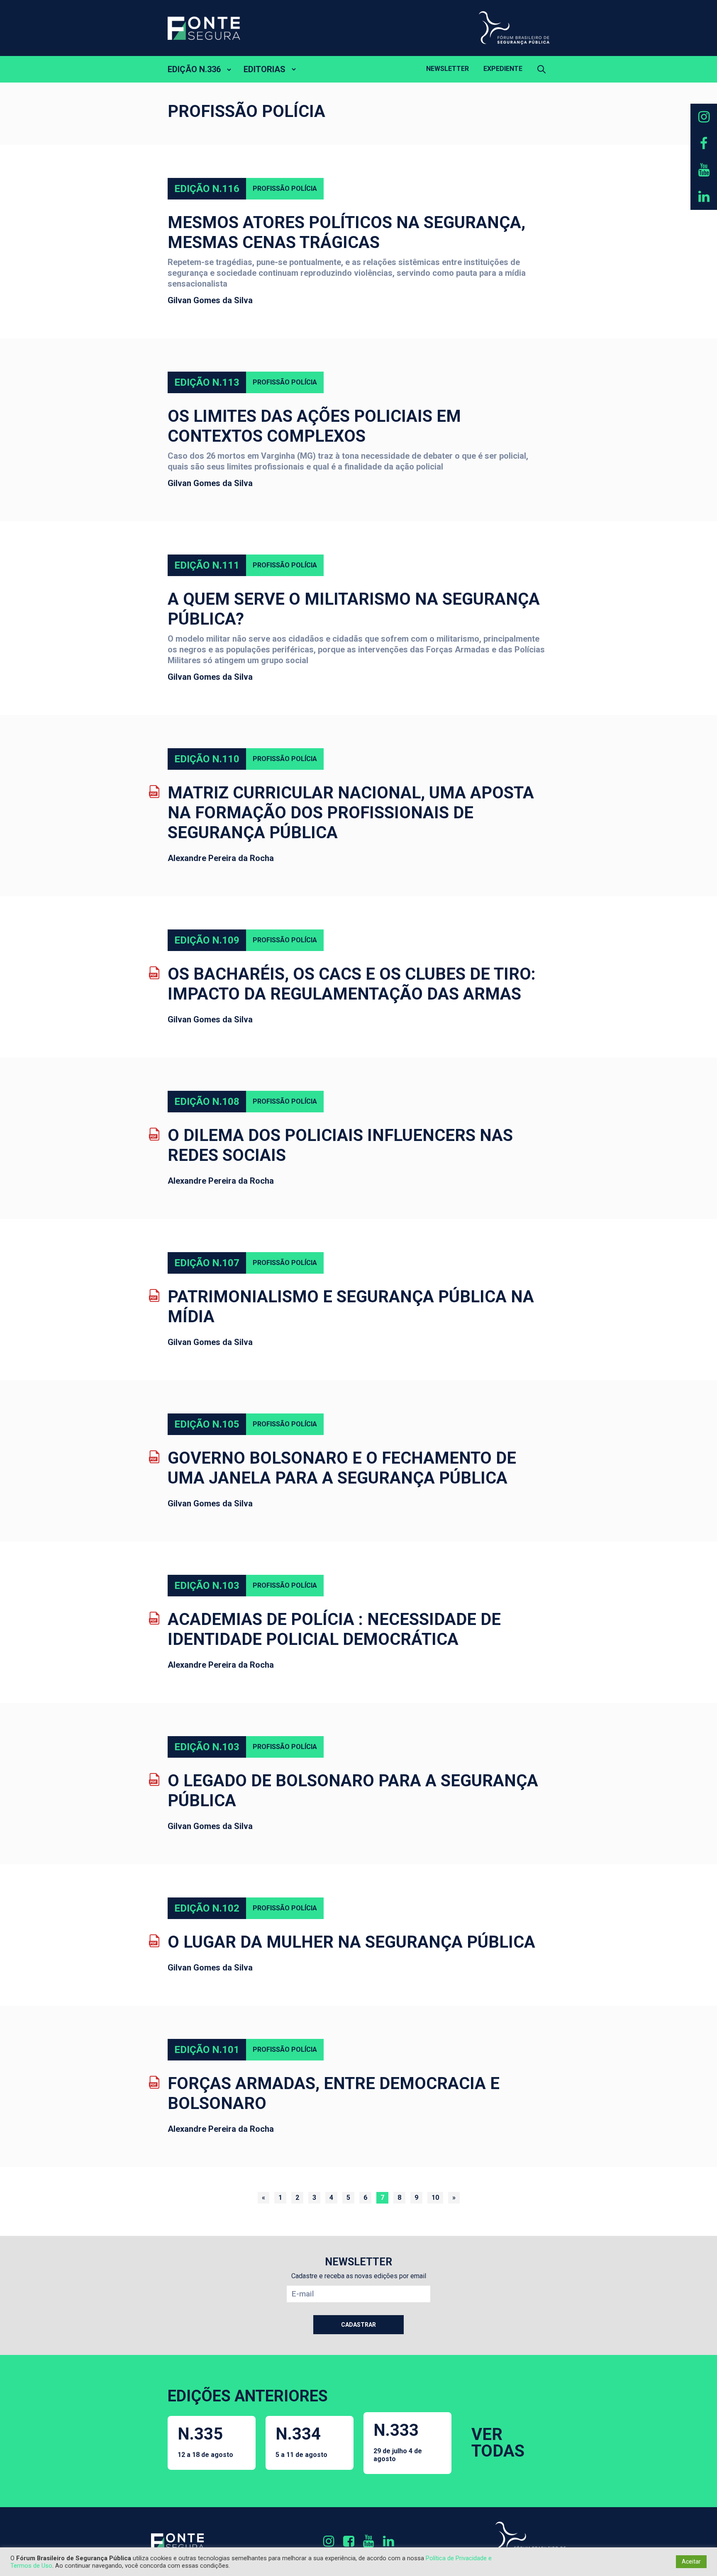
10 (435, 2198)
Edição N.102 (207, 1908)
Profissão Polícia (285, 189)
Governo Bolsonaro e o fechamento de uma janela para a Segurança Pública (342, 1468)
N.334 (301, 2441)
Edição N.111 (207, 565)
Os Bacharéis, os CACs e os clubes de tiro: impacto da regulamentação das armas (352, 984)
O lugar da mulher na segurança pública (351, 1942)
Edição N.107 (207, 1263)
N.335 (205, 2441)
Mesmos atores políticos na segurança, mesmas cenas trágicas (346, 232)
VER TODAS (498, 2443)
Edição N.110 (207, 759)
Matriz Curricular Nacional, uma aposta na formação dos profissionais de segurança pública (351, 813)
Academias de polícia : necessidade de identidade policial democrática (334, 1629)
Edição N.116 (207, 189)
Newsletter (448, 69)
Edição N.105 (207, 1424)
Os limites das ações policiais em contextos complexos (314, 426)
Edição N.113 (207, 382)
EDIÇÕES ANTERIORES (248, 2396)
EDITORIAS (265, 69)
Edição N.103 (207, 1586)
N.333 (398, 2442)
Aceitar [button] (691, 2561)
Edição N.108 (207, 1102)
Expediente (503, 69)
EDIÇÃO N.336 (194, 69)
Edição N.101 (207, 2050)
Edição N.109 (207, 940)
